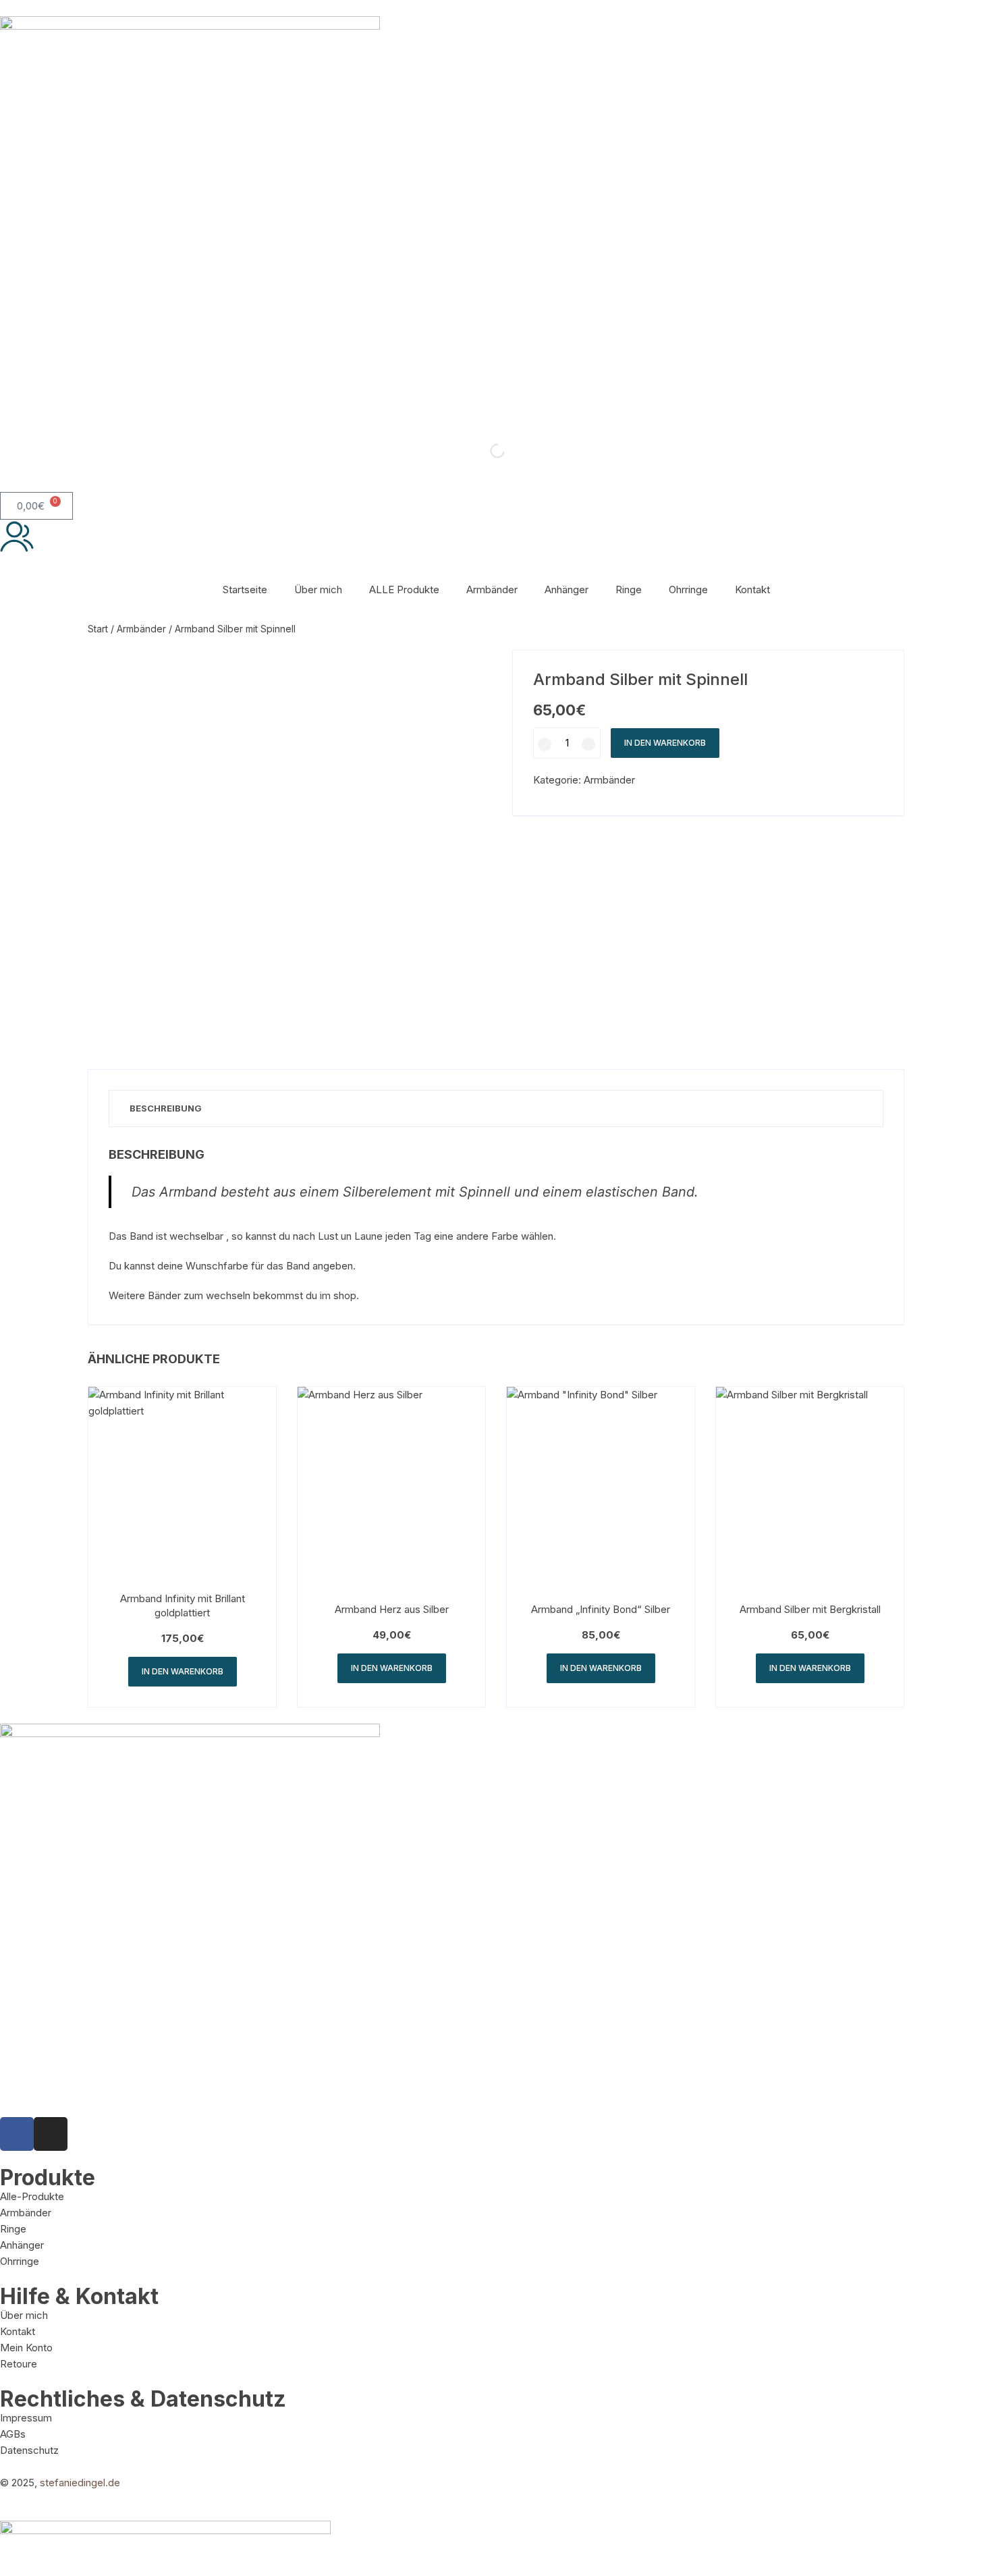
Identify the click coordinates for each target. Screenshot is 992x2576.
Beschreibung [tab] (166, 1108)
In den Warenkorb (665, 743)
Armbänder (492, 590)
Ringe (629, 590)
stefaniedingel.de (80, 2483)
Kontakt (752, 590)
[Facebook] (17, 2134)
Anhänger (567, 590)
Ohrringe (688, 590)
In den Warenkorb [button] (183, 1671)
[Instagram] (51, 2134)
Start (98, 629)
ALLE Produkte (404, 590)
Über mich (318, 590)
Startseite (245, 590)
